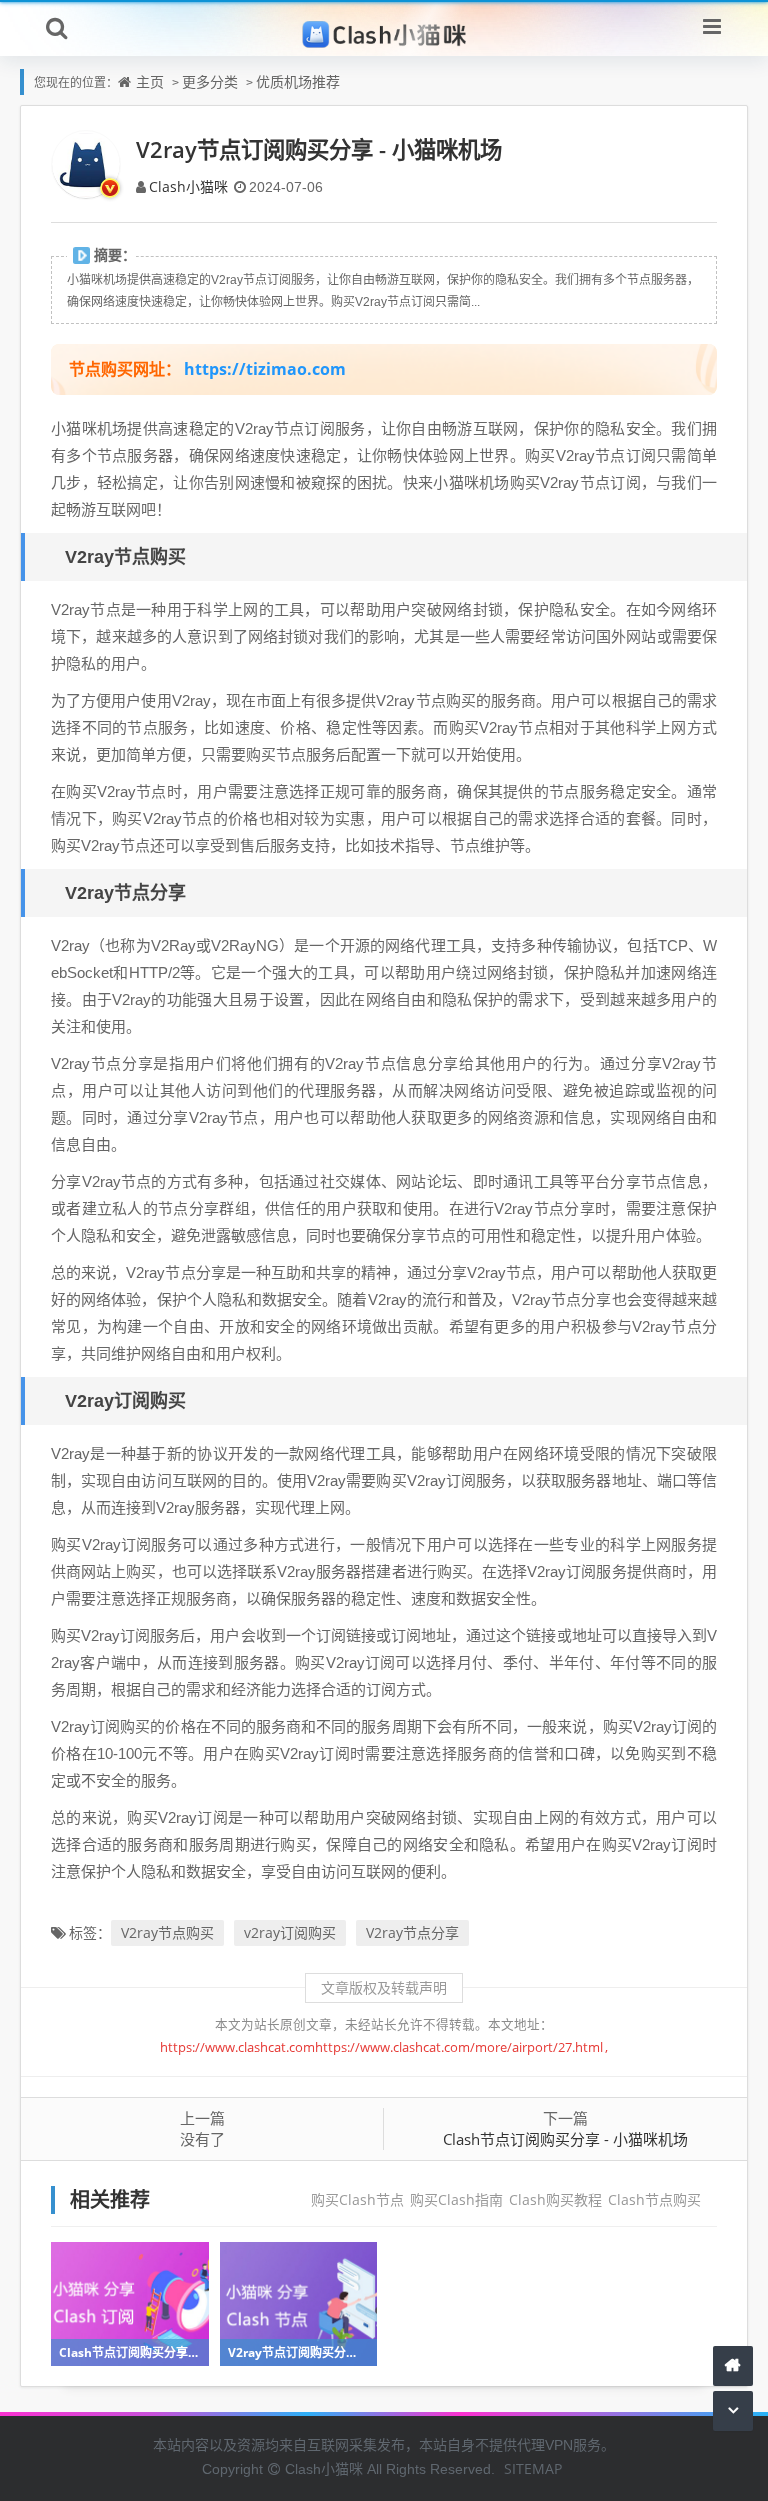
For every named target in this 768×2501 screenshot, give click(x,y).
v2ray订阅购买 (290, 1932)
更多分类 (210, 81)
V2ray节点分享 (412, 1932)
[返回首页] (733, 2365)
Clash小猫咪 (188, 186)
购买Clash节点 (357, 2199)
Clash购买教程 (555, 2199)
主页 (150, 81)
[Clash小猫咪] (384, 33)
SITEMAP (533, 2468)
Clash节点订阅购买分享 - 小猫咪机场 (565, 2139)
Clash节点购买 (654, 2199)
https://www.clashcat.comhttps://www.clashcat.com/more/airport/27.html (381, 2047)
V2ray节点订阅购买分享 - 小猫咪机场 (319, 149)
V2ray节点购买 (167, 1932)
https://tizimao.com (265, 369)
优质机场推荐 (298, 81)
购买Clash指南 (456, 2199)
